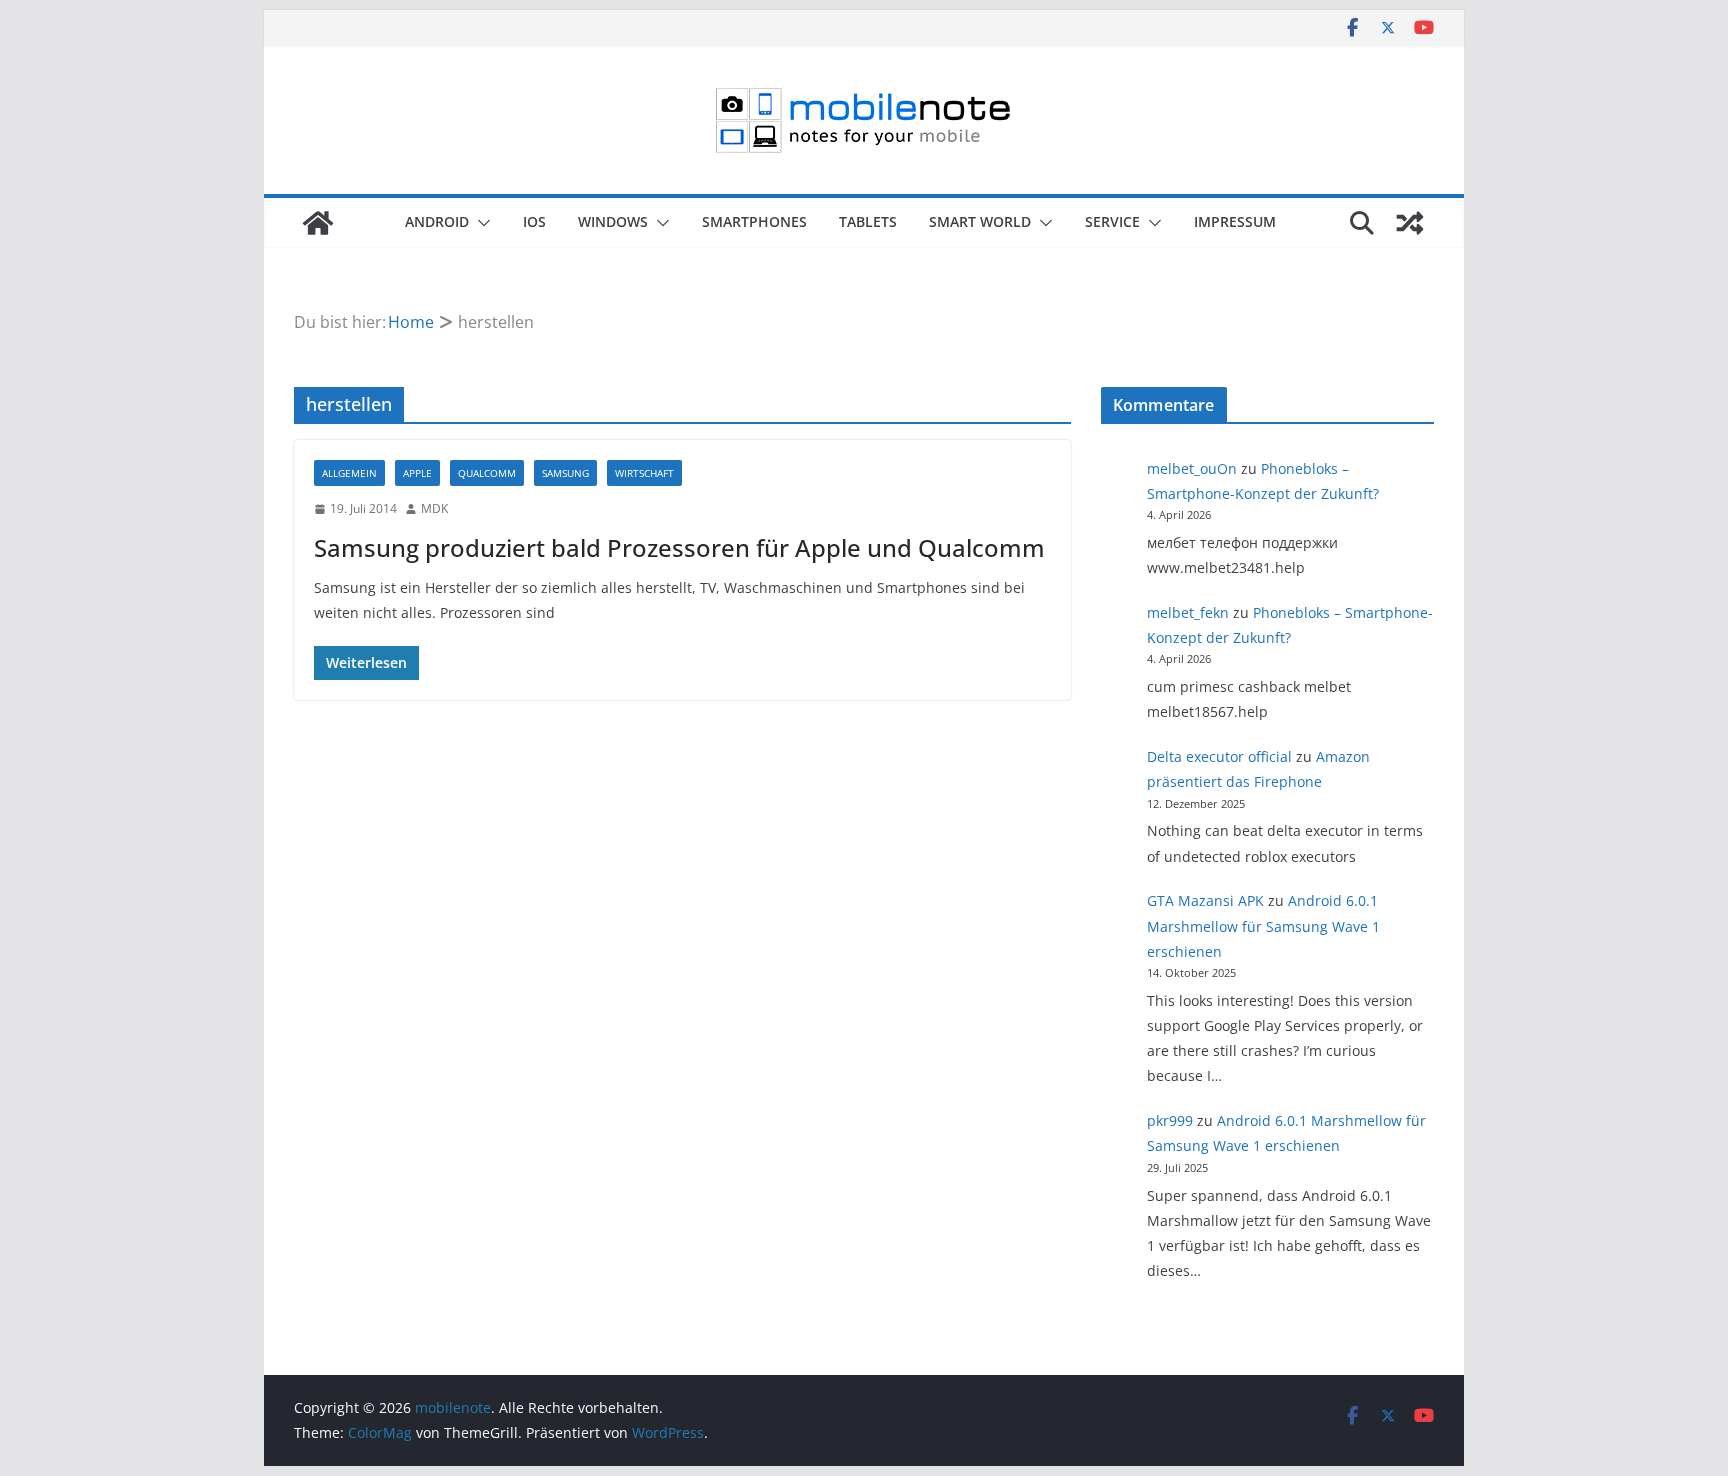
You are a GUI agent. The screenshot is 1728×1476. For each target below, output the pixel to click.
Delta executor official (1219, 756)
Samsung (565, 473)
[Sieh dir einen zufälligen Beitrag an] (1410, 223)
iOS (534, 221)
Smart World (980, 221)
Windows (613, 221)
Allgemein (349, 473)
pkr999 (1170, 1120)
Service (1112, 221)
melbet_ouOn (1192, 468)
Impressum (1235, 221)
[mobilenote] (318, 223)
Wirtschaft (644, 473)
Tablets (868, 221)
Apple (417, 473)
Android (437, 221)
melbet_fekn (1188, 612)
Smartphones (754, 221)
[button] (480, 223)
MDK (434, 508)
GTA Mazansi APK (1205, 900)
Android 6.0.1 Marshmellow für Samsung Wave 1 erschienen (1263, 925)
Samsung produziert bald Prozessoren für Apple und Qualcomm (679, 547)
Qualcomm (487, 473)
